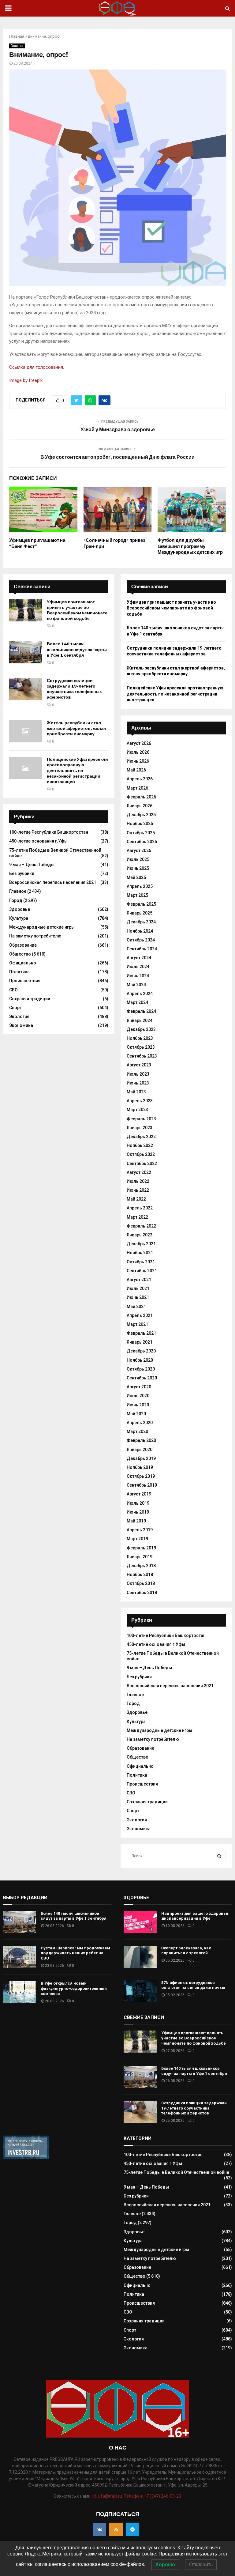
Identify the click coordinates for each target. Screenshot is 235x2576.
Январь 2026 (140, 806)
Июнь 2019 (138, 1512)
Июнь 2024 (138, 976)
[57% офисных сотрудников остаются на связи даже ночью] (140, 1991)
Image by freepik (26, 380)
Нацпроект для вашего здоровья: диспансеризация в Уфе (195, 1916)
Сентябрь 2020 (142, 1378)
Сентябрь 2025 (142, 842)
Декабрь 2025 (141, 815)
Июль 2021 (138, 1288)
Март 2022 (137, 1217)
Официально (23, 963)
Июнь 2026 (138, 761)
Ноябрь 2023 (140, 1038)
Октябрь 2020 (141, 1369)
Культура (19, 918)
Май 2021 (136, 1307)
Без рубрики (22, 873)
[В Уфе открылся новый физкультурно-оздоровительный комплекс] (20, 1992)
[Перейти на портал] (26, 2157)
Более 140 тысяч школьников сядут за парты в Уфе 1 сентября (77, 649)
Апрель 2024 (140, 994)
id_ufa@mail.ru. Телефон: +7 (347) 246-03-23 (137, 2496)
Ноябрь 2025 (140, 824)
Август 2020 (139, 1387)
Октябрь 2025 (141, 833)
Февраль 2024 (141, 1011)
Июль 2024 (138, 967)
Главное (17, 46)
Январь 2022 (140, 1235)
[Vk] (99, 2529)
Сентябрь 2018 (142, 1593)
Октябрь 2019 (141, 1476)
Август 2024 (139, 958)
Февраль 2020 (141, 1440)
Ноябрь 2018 (140, 1575)
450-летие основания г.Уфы (38, 841)
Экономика (21, 1025)
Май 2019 (136, 1521)
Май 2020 (136, 1414)
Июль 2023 (138, 1074)
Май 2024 (136, 985)
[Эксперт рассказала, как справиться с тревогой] (140, 1957)
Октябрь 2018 (141, 1583)
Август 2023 (139, 1065)
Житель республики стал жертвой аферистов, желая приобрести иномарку (76, 728)
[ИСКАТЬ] (219, 1856)
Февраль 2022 (141, 1226)
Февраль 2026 (141, 797)
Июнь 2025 (138, 868)
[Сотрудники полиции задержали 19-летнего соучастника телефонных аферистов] (26, 689)
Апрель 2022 (140, 1208)
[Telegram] (132, 2529)
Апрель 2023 (140, 1101)
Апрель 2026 (140, 779)
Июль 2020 (138, 1396)
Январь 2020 (140, 1450)
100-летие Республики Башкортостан (49, 832)
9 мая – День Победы (32, 865)
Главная (17, 36)
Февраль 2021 (141, 1333)
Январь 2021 (140, 1342)
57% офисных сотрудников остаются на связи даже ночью (193, 1985)
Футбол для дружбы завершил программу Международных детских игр (190, 546)
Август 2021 (139, 1280)
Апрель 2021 (140, 1315)
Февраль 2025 (141, 904)
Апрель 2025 (140, 886)
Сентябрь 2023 (142, 1056)
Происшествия (25, 981)
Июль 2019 (138, 1503)
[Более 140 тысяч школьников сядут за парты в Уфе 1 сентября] (26, 652)
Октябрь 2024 (141, 940)
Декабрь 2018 (141, 1566)
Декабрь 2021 (141, 1244)
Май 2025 (136, 877)
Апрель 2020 (140, 1423)
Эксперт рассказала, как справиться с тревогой (186, 1951)
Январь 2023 (140, 1128)
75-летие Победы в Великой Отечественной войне (176, 2172)
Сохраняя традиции (30, 999)
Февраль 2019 (141, 1548)
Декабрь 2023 (141, 1029)
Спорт (15, 1008)
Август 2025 (139, 850)
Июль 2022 (138, 1181)
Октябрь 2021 (141, 1262)
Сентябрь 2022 (142, 1164)
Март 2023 (137, 1110)
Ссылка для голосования (36, 367)
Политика (19, 972)
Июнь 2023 (138, 1083)
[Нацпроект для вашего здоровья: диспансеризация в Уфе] (140, 1922)
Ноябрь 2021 (140, 1253)
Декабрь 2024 (141, 922)
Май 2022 (136, 1199)
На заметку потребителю (35, 936)
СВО (13, 990)
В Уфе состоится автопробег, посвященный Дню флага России (117, 457)
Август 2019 (139, 1494)
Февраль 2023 (141, 1119)
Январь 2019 (140, 1557)
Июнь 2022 (138, 1190)
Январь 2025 (140, 913)
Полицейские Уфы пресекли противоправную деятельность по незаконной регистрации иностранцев (77, 771)
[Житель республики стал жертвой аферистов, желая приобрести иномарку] (26, 731)
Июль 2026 (138, 752)
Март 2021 (137, 1324)
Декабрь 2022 (141, 1137)
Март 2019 (137, 1539)
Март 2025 (137, 895)
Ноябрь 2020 (140, 1360)
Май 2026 (136, 770)
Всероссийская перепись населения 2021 (53, 882)
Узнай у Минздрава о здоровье (118, 430)
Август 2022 (139, 1172)
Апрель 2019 (140, 1530)
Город (16, 900)
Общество (20, 954)
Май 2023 (136, 1092)
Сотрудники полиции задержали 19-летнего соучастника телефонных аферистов (74, 689)
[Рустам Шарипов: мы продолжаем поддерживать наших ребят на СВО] (20, 1957)
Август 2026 (139, 743)
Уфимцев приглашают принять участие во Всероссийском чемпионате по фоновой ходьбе (77, 610)
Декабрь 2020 (141, 1351)
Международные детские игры (42, 927)
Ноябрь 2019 (140, 1467)
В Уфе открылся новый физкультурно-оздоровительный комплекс (74, 1988)
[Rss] (116, 2529)
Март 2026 (137, 788)
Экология (19, 1016)
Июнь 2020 (138, 1405)
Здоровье (20, 909)
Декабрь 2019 (141, 1458)
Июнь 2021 (138, 1297)
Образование (23, 945)
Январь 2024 (140, 1020)
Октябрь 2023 (141, 1047)
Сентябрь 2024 (142, 949)
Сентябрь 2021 (142, 1271)
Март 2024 (137, 1002)
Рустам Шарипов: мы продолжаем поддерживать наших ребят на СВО (75, 1953)
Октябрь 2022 (141, 1154)
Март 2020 (137, 1431)
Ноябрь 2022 (140, 1145)
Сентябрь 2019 (142, 1485)
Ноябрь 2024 (140, 931)
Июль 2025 (138, 859)
